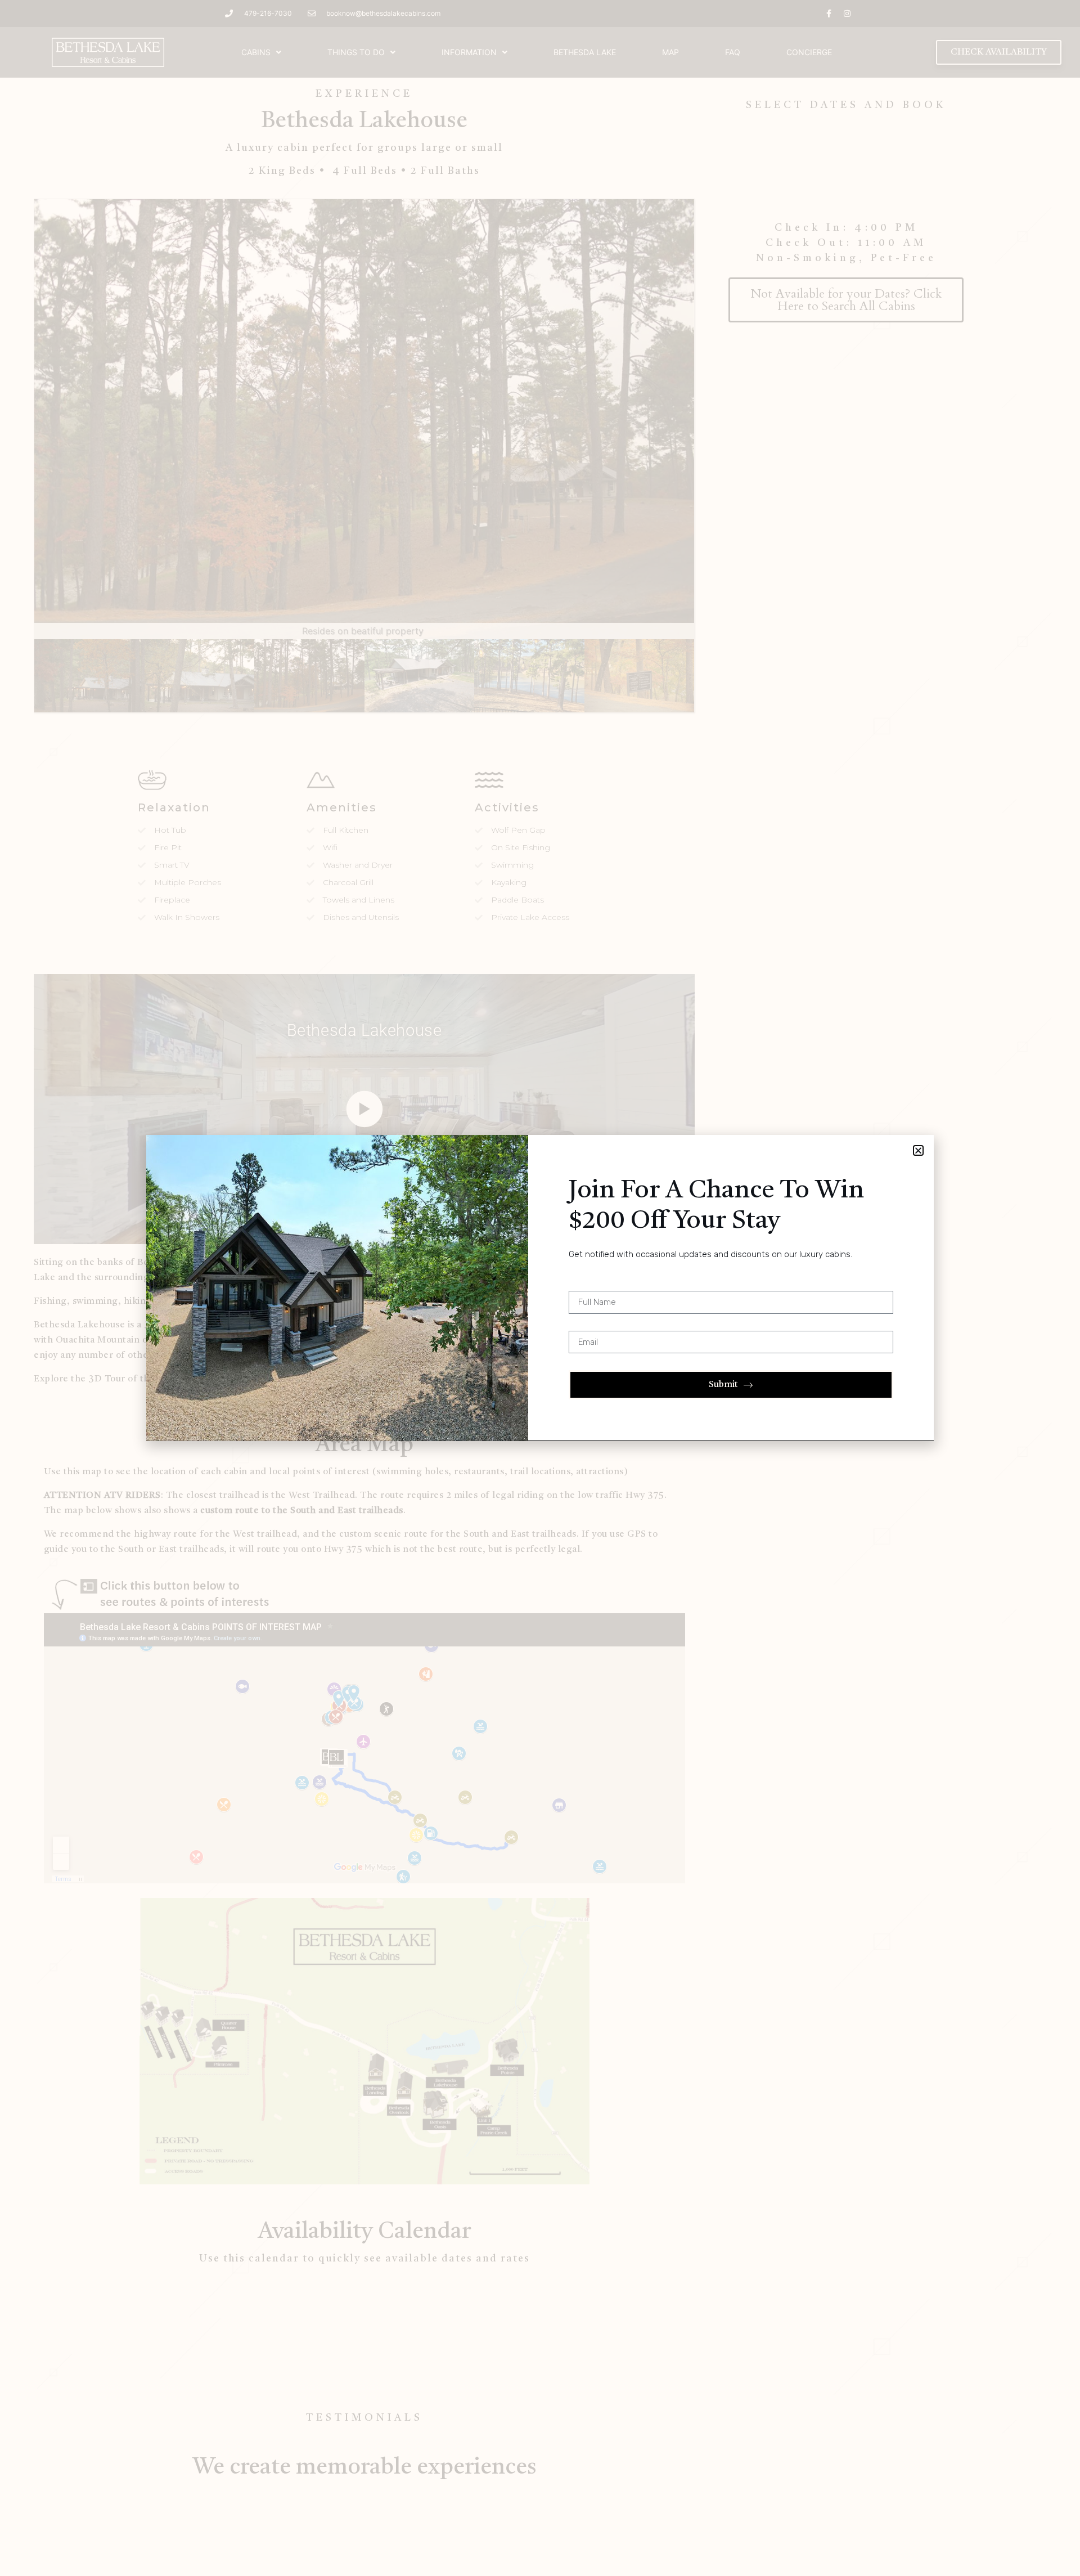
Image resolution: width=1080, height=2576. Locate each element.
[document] (540, 1288)
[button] (918, 1150)
